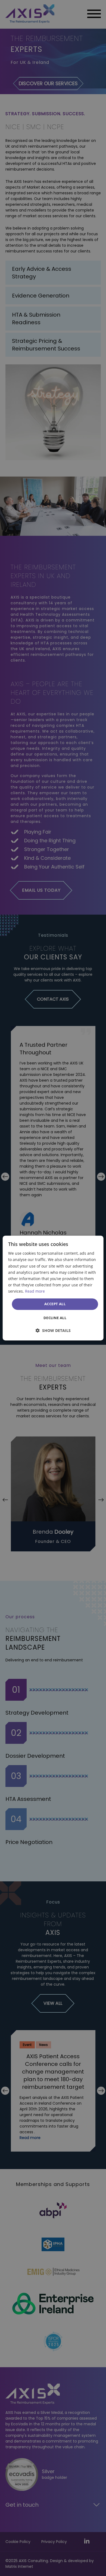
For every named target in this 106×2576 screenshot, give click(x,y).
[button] (53, 1330)
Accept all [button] (55, 1304)
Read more (35, 1291)
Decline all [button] (55, 1318)
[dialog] (53, 1288)
